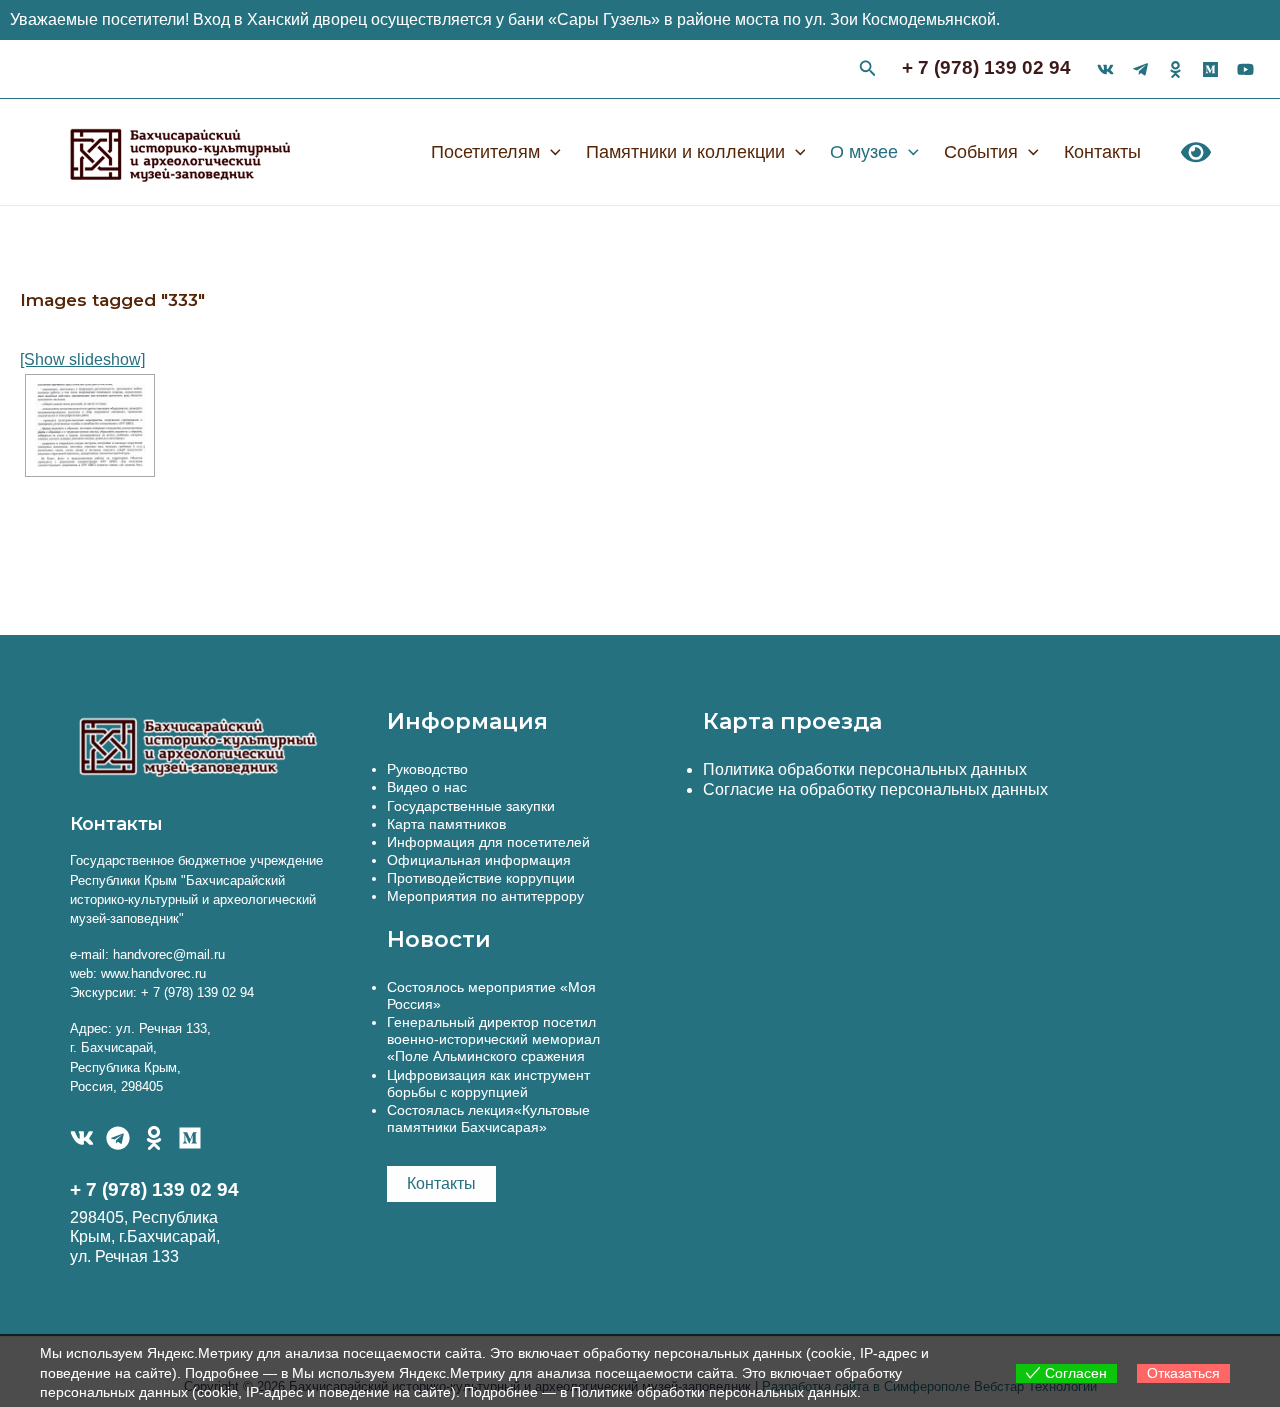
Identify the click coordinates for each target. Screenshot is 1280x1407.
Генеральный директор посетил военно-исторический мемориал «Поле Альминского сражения (493, 1039)
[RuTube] (1245, 69)
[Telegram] (118, 1138)
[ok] (1175, 69)
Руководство (427, 769)
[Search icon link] (868, 71)
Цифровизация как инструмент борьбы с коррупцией (488, 1083)
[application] (550, 152)
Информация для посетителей (488, 842)
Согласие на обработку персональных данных (875, 789)
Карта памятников (446, 824)
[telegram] (1140, 69)
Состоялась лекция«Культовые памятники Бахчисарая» (488, 1118)
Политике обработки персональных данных (714, 1392)
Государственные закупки (471, 806)
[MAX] (190, 1138)
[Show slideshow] (82, 359)
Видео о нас (427, 787)
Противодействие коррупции (481, 878)
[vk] (1105, 69)
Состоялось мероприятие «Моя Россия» (491, 995)
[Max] (1210, 69)
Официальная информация (479, 860)
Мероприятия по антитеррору (485, 896)
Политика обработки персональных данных (865, 769)
